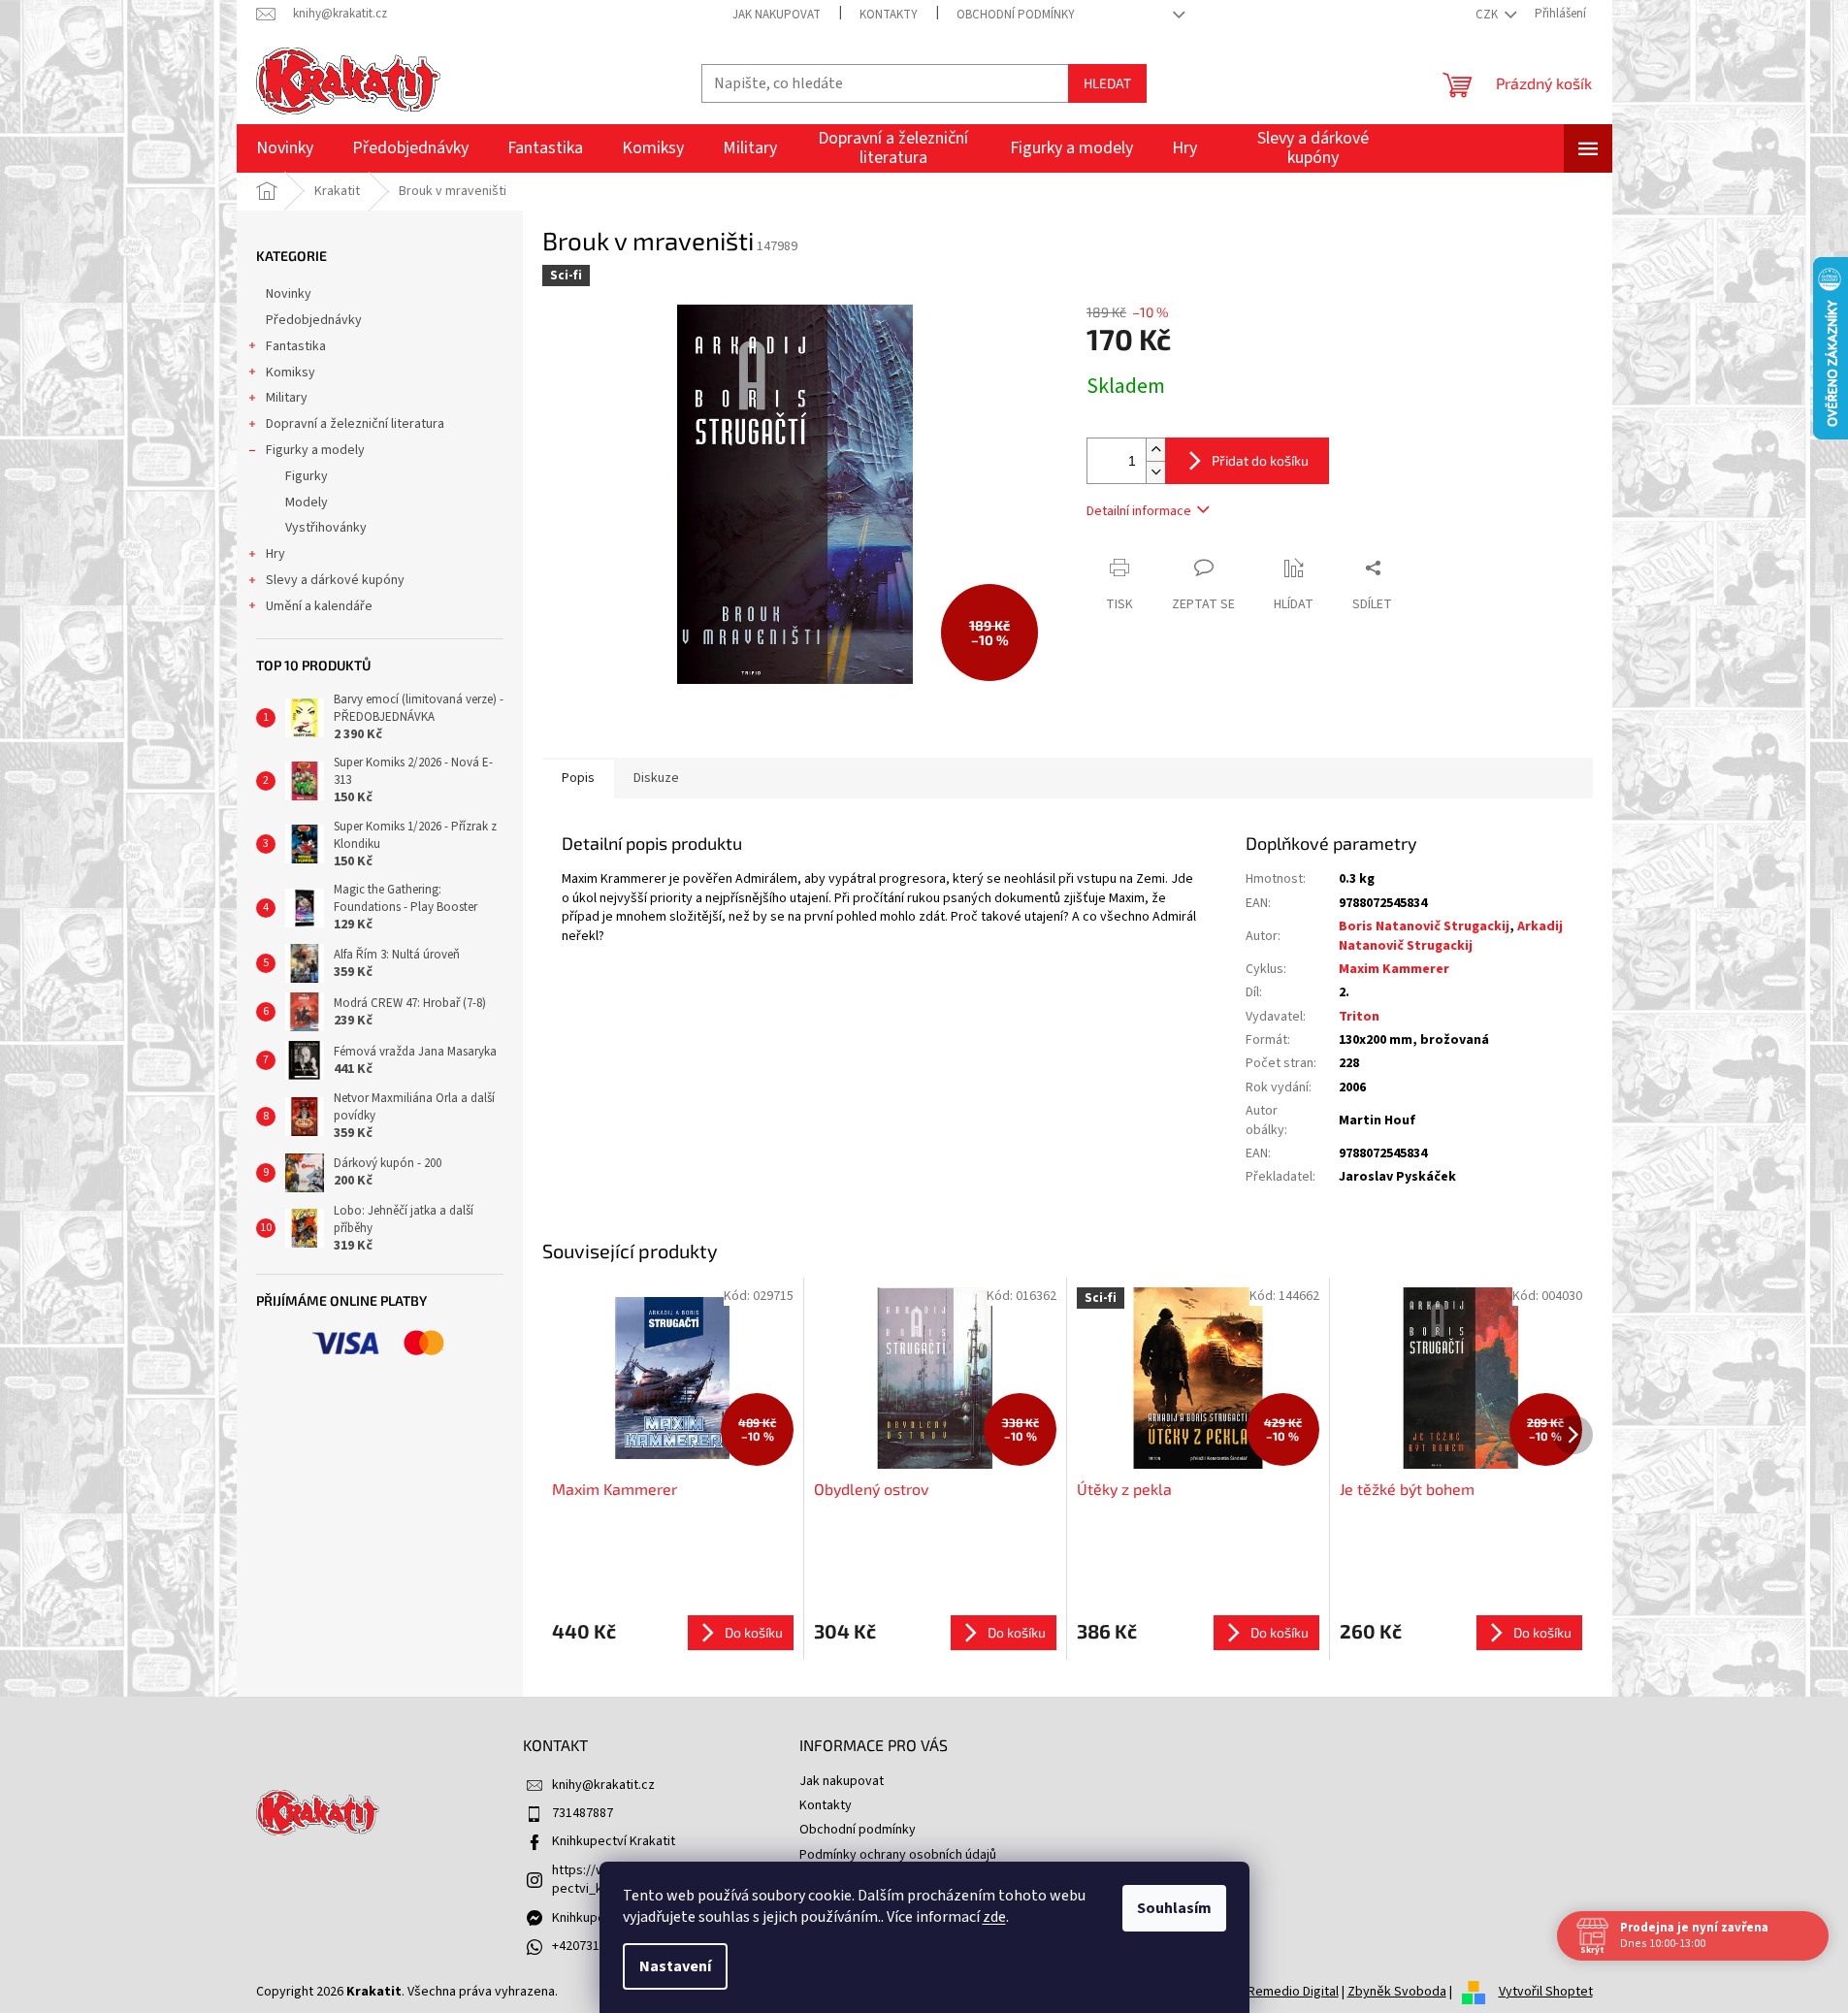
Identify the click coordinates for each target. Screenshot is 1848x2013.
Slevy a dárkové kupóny (335, 580)
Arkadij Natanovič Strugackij (1451, 936)
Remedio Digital (1293, 1992)
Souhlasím (1174, 1908)
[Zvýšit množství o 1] (1155, 450)
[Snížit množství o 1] (1155, 472)
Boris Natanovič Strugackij (1424, 926)
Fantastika (296, 346)
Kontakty (889, 15)
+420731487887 (596, 1946)
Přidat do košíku (1260, 460)
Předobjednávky (314, 320)
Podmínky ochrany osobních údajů (898, 1855)
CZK (1488, 15)
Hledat (1107, 83)
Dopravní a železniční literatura (355, 424)
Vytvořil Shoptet (1546, 1992)
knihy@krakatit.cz (603, 1785)
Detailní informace (1139, 511)
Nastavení (675, 1966)
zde (994, 1917)
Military (287, 398)
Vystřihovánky (326, 528)
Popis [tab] (578, 778)
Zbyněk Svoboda (1397, 1992)
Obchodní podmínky (1016, 15)
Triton (1359, 1017)
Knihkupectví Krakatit (614, 1841)
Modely (307, 503)
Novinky (289, 294)
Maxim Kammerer (1394, 969)
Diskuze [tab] (656, 778)
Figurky (307, 476)
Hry (276, 554)
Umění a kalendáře (319, 606)
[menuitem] (285, 148)
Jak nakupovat (777, 15)
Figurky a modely (315, 450)
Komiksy (291, 373)
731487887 (583, 1813)
